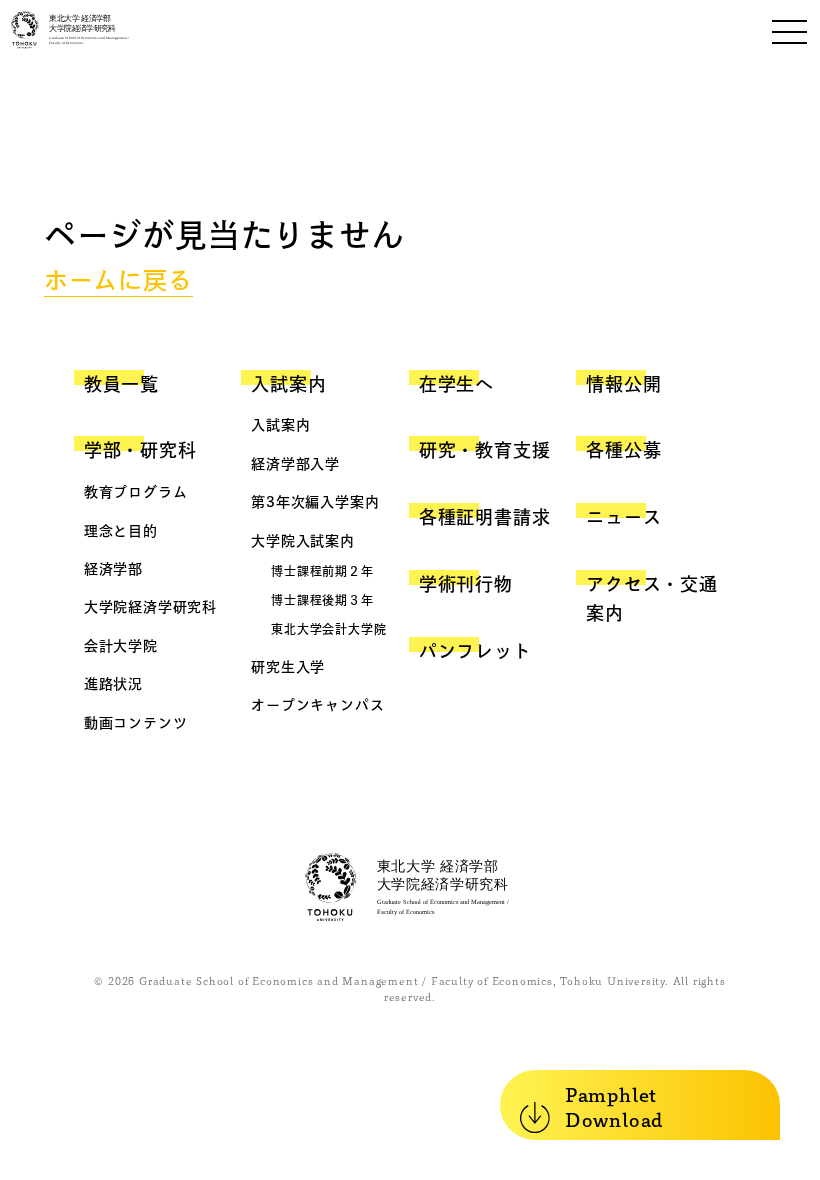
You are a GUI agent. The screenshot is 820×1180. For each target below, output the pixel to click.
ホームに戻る (118, 280)
